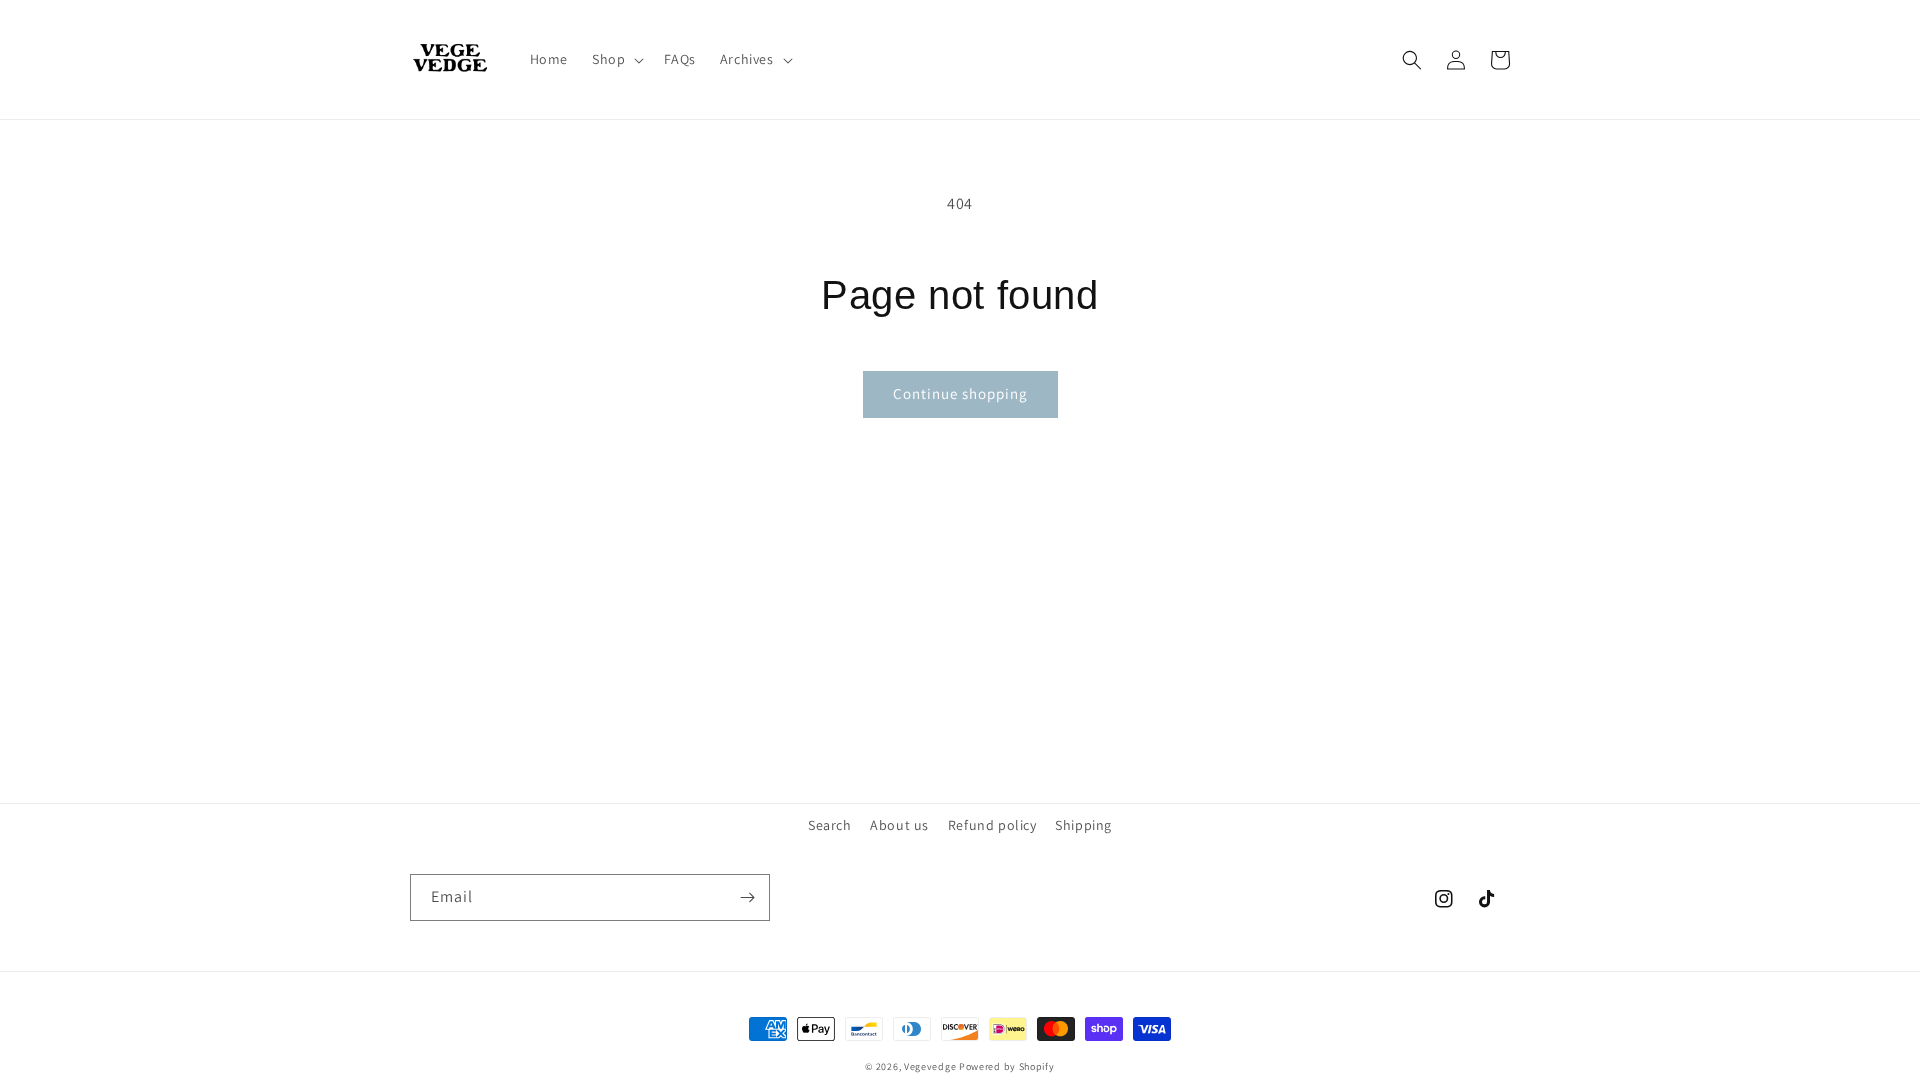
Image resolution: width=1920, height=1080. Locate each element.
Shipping (1083, 825)
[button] (616, 59)
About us (899, 825)
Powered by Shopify (1007, 1066)
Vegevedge (930, 1066)
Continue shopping (960, 393)
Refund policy (992, 825)
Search (830, 825)
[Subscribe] (747, 897)
